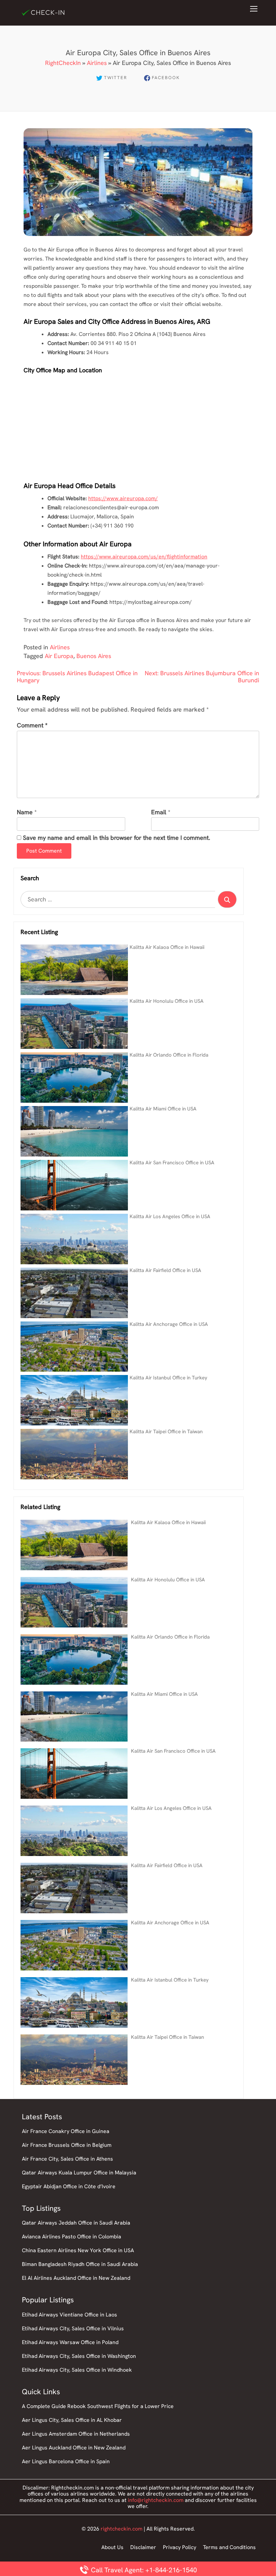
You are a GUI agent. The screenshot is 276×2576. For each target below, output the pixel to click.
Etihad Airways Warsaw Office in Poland (70, 2342)
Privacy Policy (180, 2547)
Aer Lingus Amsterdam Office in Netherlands (76, 2434)
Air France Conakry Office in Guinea (66, 2131)
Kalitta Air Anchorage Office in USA (169, 1324)
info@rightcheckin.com (156, 2500)
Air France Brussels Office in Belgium (67, 2145)
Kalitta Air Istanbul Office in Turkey (168, 1378)
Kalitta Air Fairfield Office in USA (165, 1270)
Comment (32, 726)
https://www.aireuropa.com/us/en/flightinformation (144, 557)
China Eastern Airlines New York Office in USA (78, 2250)
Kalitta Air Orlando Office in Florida (169, 1055)
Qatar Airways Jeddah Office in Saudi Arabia (76, 2223)
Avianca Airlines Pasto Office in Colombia (72, 2237)
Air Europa (59, 656)
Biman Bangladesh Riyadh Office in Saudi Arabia (80, 2264)
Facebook (166, 78)
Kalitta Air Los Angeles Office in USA (170, 1216)
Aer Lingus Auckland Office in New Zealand (74, 2448)
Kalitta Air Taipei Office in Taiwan (166, 1432)
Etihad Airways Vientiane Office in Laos (70, 2315)
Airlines (97, 63)
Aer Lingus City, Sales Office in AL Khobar (72, 2420)
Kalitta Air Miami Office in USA (163, 1109)
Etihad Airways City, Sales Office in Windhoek (77, 2370)
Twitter (116, 78)
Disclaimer (143, 2547)
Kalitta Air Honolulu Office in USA (167, 1001)
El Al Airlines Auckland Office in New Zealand (76, 2278)
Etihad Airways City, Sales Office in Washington (79, 2356)
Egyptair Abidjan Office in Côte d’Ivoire (69, 2186)
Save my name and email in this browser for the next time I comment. (116, 838)
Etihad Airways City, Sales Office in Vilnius (73, 2328)
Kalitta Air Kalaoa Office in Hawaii (167, 947)
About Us (112, 2547)
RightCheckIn (63, 63)
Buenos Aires (94, 656)
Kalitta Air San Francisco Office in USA (172, 1163)
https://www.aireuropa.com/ (123, 498)
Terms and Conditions (229, 2547)
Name (25, 812)
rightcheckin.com (122, 2529)
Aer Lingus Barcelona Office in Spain (66, 2461)
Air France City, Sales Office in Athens (67, 2159)
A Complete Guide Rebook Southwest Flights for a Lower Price (98, 2406)
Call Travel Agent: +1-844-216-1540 (143, 2570)
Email (159, 812)
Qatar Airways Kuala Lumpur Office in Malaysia (79, 2173)
